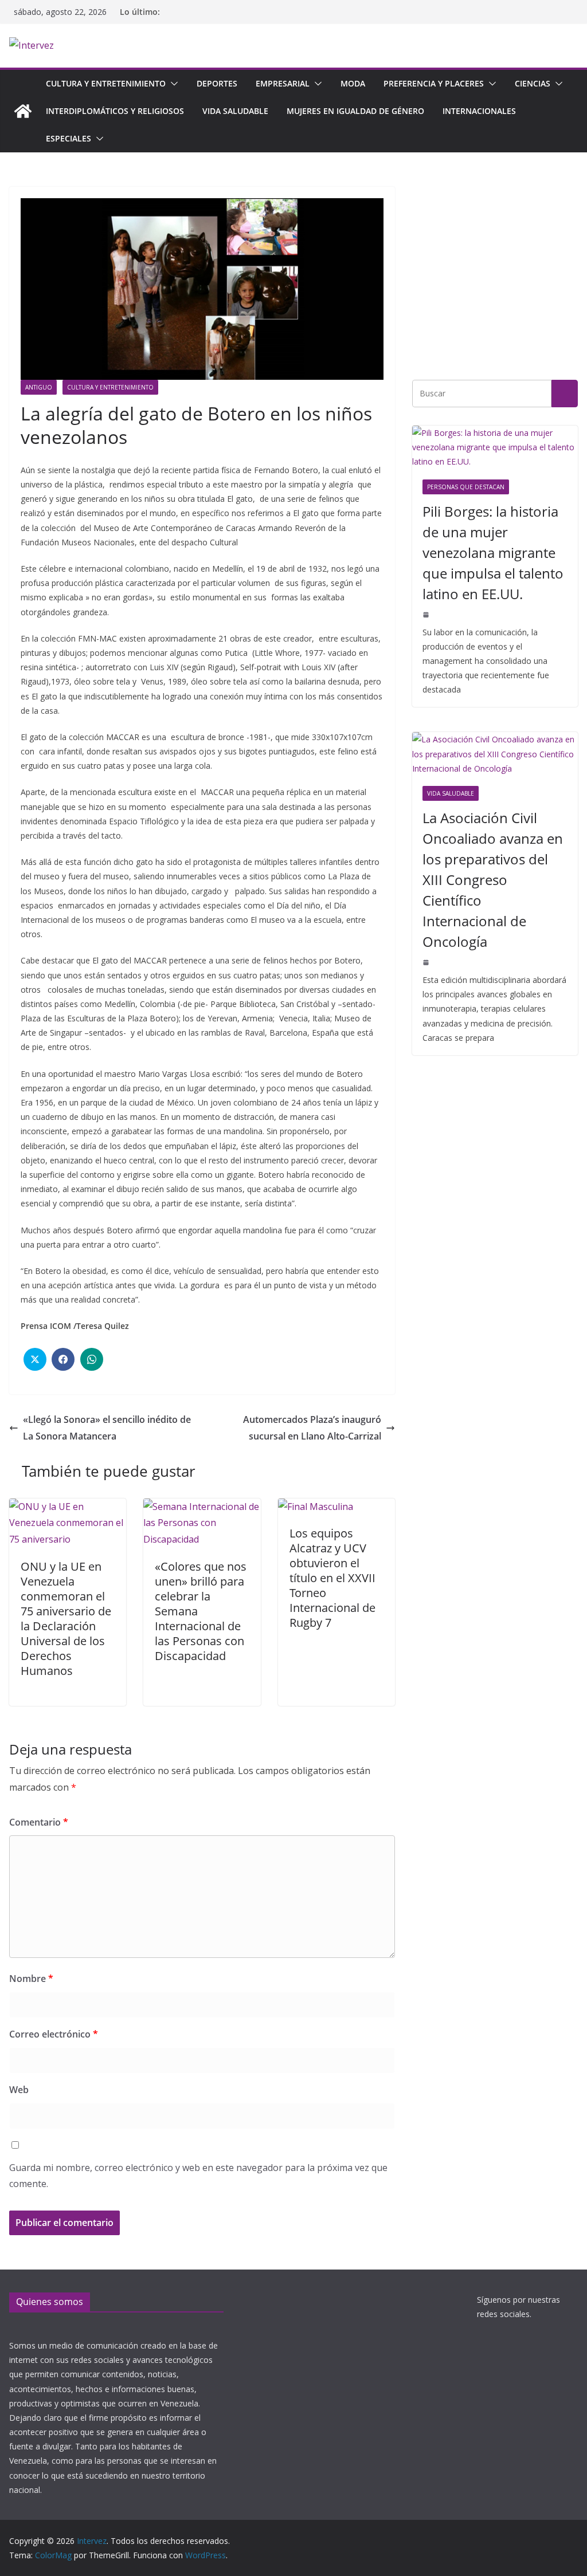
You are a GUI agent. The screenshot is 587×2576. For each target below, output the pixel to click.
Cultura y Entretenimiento (106, 83)
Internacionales (479, 111)
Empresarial (283, 83)
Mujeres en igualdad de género (355, 111)
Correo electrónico (54, 2034)
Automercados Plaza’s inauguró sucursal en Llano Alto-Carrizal (312, 1428)
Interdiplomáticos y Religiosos (115, 111)
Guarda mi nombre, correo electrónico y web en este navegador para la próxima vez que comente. (198, 2176)
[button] (172, 84)
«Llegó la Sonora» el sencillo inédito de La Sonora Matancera (107, 1428)
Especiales (69, 138)
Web (19, 2090)
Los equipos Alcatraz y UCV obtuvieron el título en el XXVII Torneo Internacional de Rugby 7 (332, 1578)
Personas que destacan (466, 487)
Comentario (39, 1822)
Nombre (31, 1979)
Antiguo (39, 387)
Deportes (217, 83)
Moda (353, 83)
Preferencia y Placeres (434, 83)
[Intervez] (23, 111)
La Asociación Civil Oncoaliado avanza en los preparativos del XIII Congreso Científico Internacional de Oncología (493, 880)
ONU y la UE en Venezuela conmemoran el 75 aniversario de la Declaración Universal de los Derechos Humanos (66, 1619)
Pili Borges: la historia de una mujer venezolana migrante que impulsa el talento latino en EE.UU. (493, 552)
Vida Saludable (235, 111)
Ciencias (533, 83)
